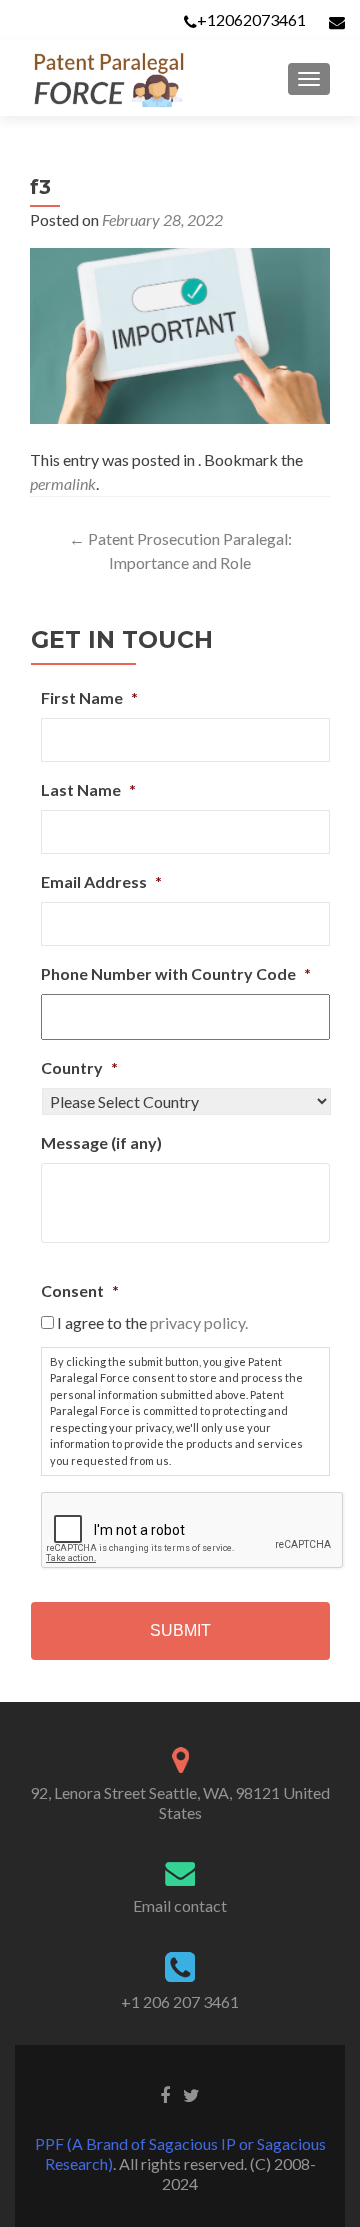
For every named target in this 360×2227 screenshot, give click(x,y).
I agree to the (152, 1322)
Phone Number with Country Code (176, 973)
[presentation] (193, 1531)
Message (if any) (101, 1142)
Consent (80, 1290)
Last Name (88, 789)
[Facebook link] (165, 2093)
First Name (89, 697)
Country (79, 1067)
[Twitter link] (191, 2093)
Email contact (180, 1905)
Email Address (101, 881)
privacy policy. (199, 1322)
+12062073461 (251, 19)
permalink (63, 483)
